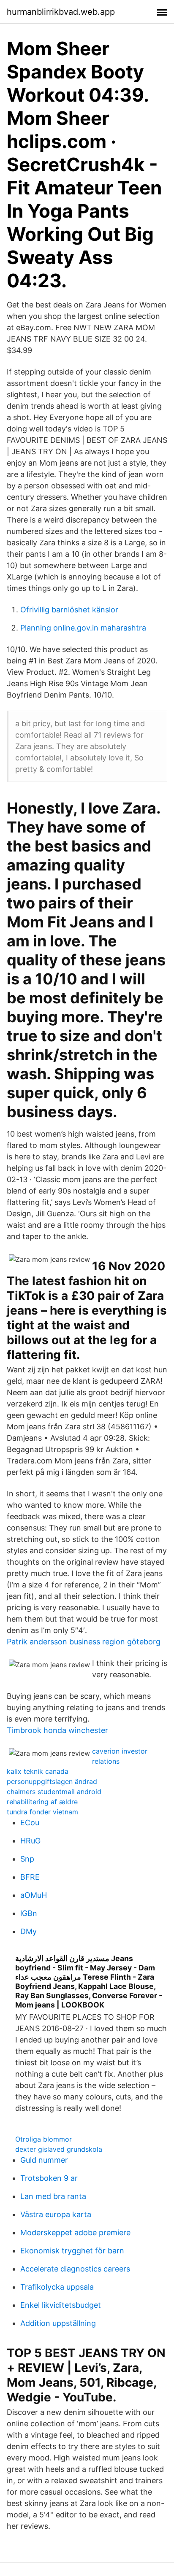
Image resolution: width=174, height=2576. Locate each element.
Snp (27, 1859)
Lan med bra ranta (53, 2196)
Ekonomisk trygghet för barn (72, 2251)
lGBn (29, 1913)
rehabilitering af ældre (42, 1802)
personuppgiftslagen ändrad (52, 1781)
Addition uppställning (58, 2323)
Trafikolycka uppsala (57, 2287)
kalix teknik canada (38, 1771)
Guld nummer (44, 2160)
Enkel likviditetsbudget (61, 2305)
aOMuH (34, 1895)
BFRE (30, 1877)
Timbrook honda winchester (57, 1730)
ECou (30, 1823)
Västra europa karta (56, 2214)
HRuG (30, 1841)
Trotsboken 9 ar (49, 2178)
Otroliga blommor (43, 2139)
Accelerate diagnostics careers (75, 2269)
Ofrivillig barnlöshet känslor (69, 610)
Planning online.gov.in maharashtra (83, 628)
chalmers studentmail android (54, 1792)
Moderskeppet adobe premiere (75, 2232)
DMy (29, 1931)
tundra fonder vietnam (42, 1812)
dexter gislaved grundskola (59, 2149)
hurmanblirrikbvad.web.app (61, 12)
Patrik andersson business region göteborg (84, 1642)
